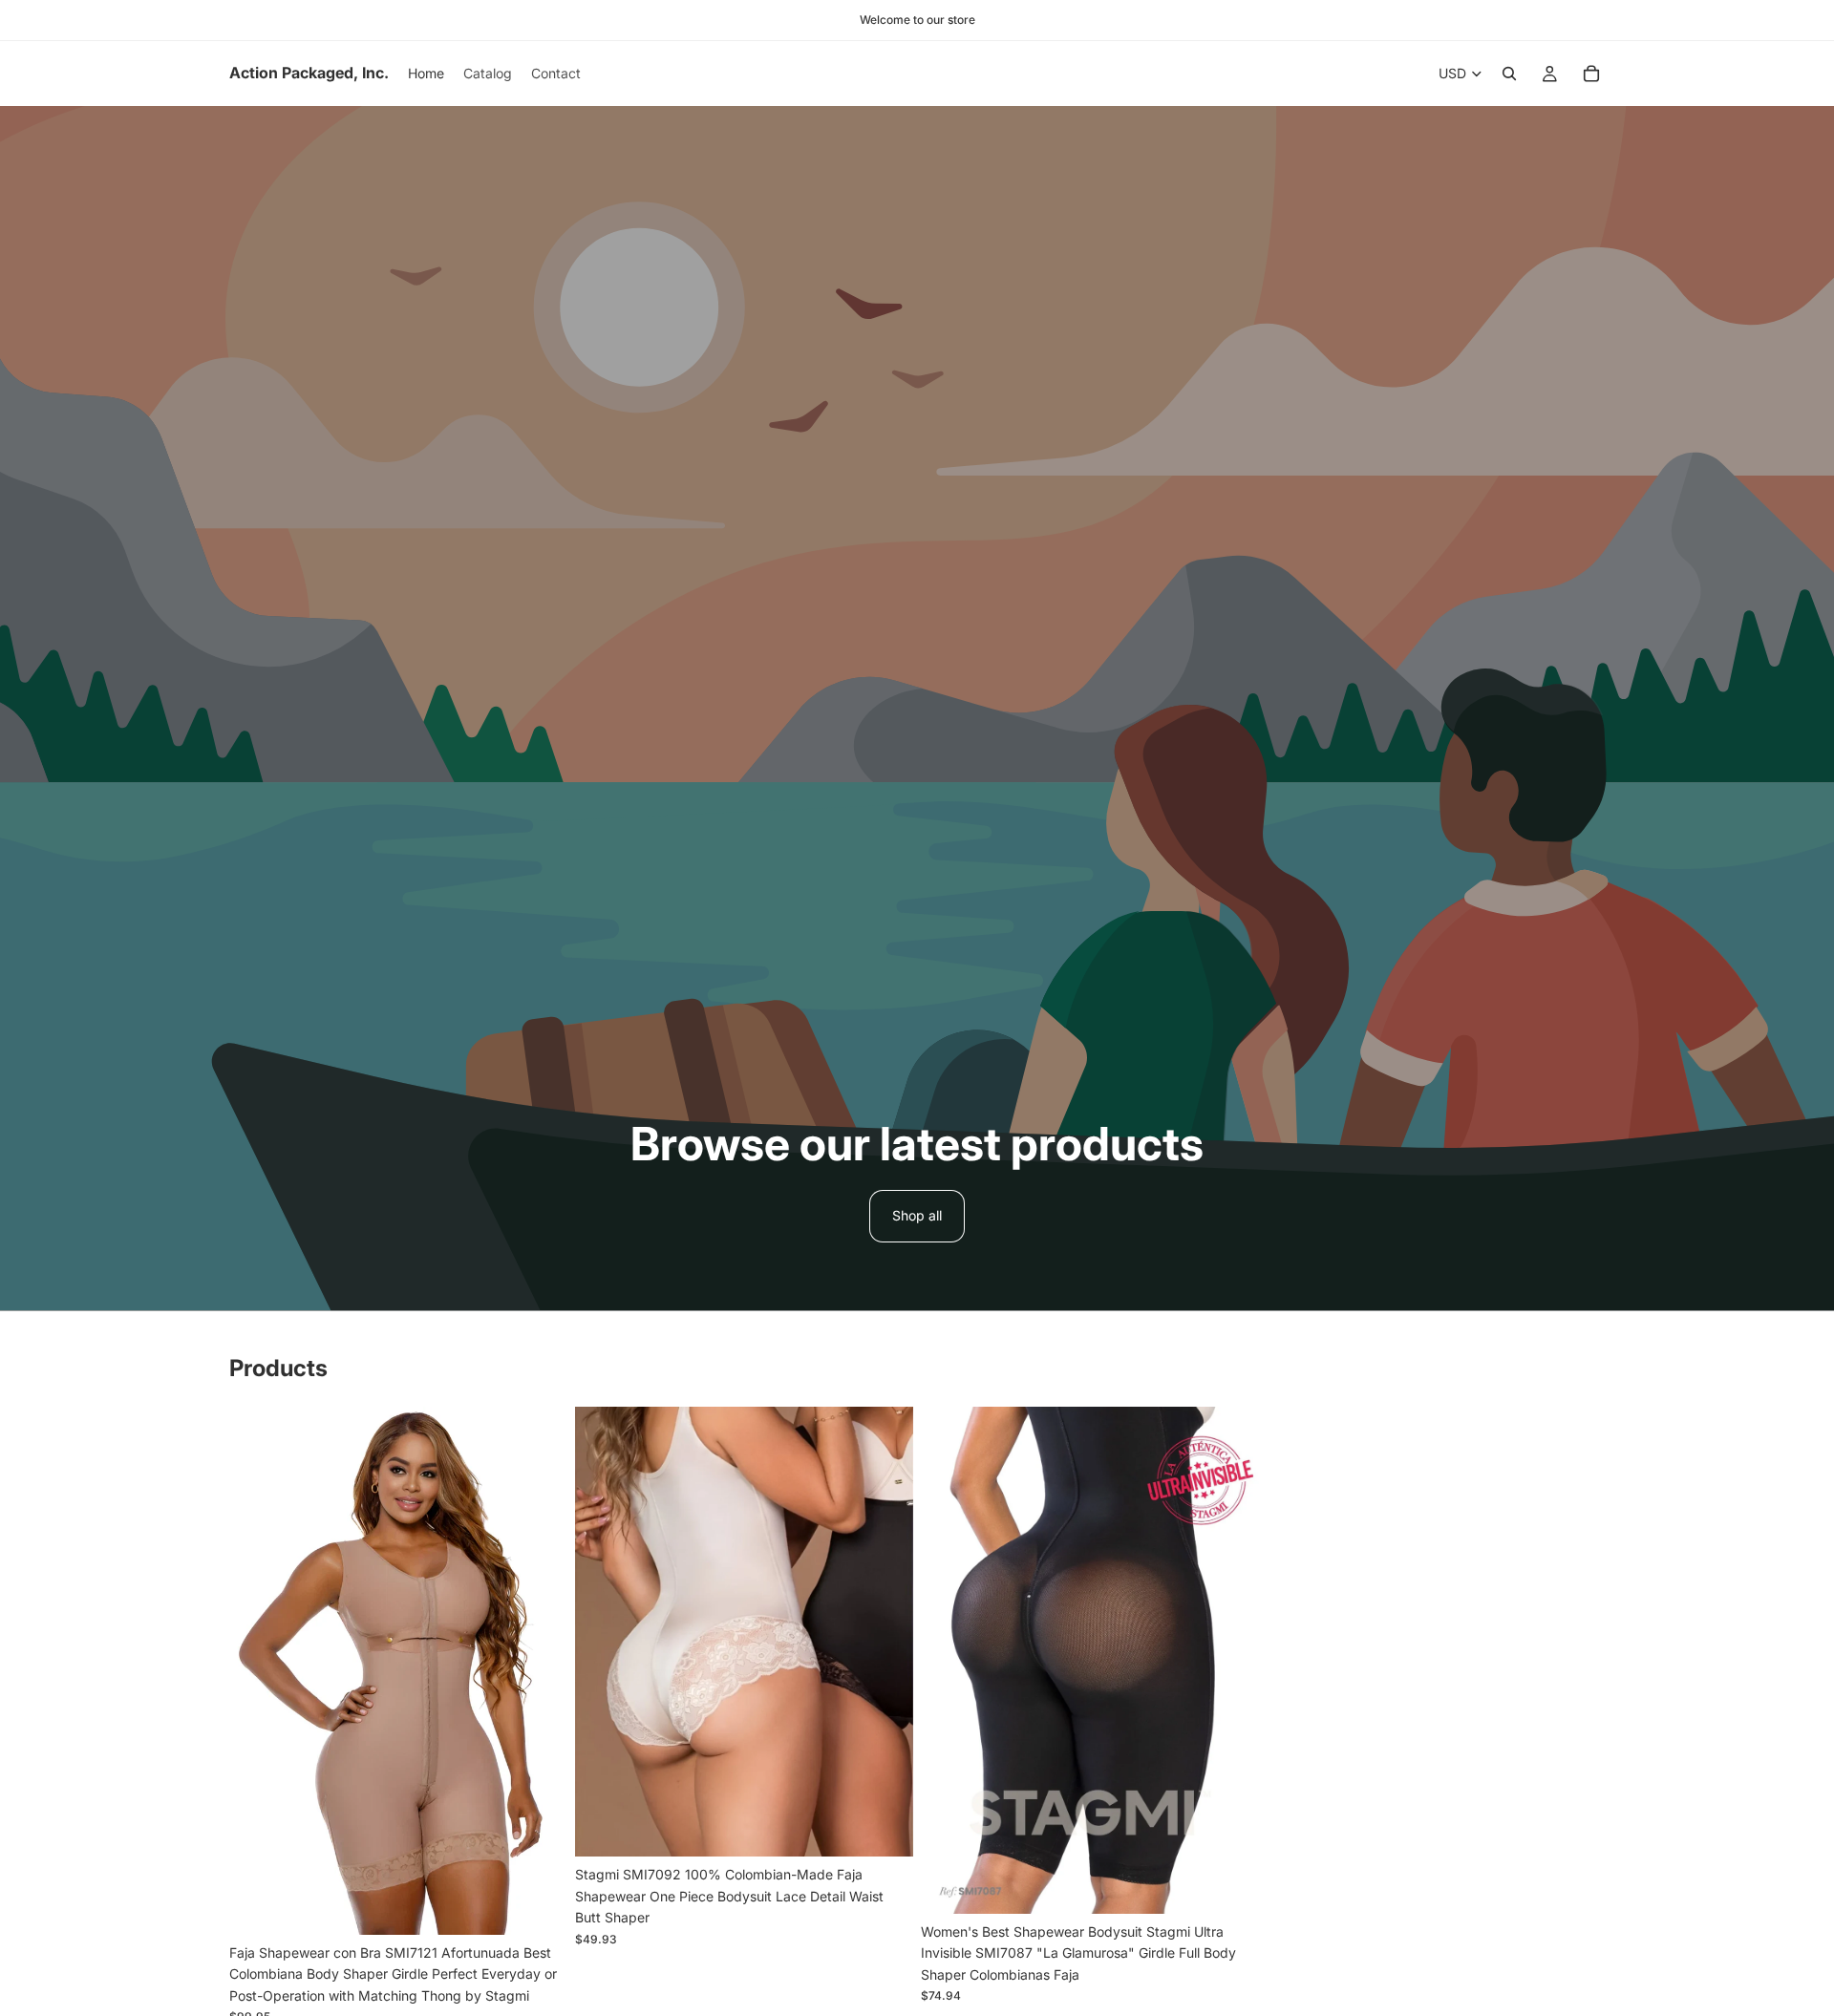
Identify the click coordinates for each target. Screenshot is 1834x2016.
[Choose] (538, 1905)
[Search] (1509, 74)
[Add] (1229, 1884)
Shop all (917, 1215)
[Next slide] (539, 1670)
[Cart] (1591, 74)
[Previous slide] (258, 1670)
